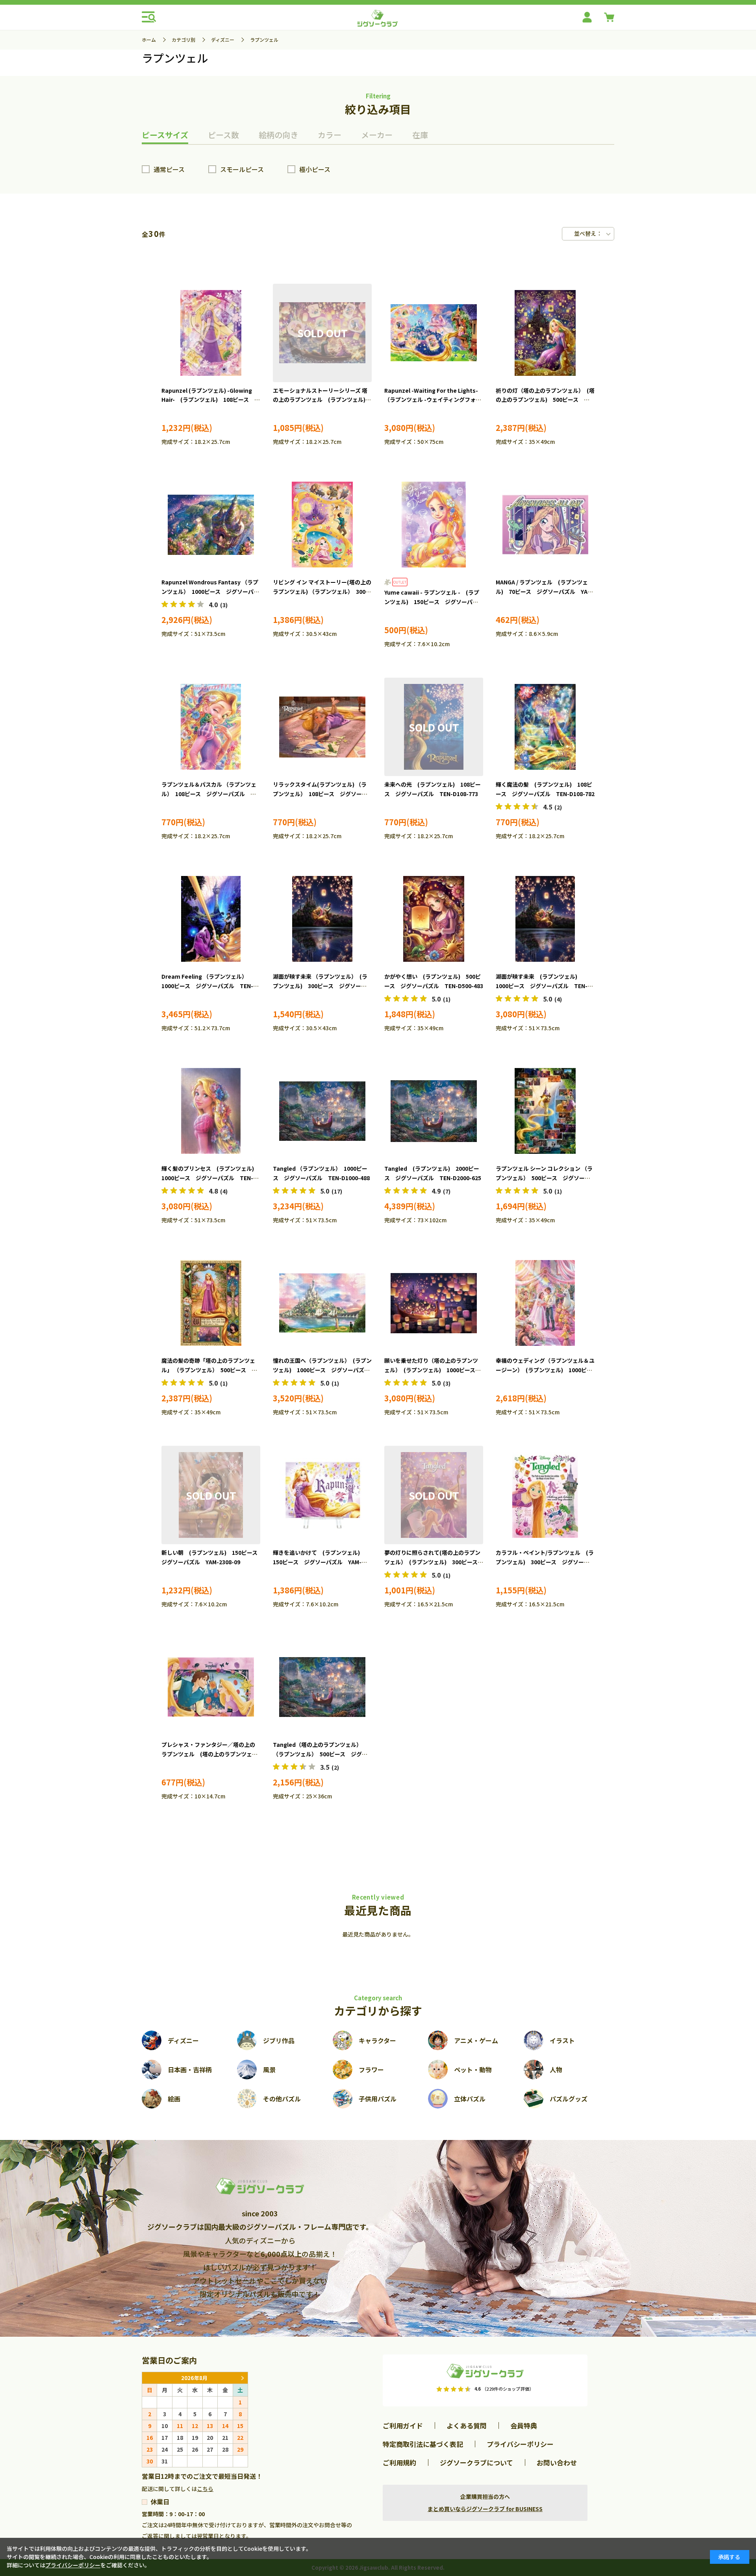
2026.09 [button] (242, 2378)
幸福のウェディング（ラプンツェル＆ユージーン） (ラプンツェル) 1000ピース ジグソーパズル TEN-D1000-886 (545, 1370)
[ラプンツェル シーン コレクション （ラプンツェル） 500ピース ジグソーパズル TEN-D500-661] (545, 1111)
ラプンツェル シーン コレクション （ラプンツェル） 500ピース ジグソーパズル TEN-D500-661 (544, 1178)
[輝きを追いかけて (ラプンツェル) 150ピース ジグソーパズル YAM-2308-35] (322, 1495)
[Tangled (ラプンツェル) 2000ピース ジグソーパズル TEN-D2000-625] (434, 1111)
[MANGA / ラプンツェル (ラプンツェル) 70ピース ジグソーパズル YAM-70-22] (545, 525)
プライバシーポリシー (520, 2444)
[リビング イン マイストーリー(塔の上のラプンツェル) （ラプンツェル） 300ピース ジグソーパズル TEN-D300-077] (322, 525)
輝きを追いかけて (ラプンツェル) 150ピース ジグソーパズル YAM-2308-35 (319, 1562)
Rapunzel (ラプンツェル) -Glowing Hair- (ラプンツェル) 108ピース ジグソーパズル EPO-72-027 (211, 400)
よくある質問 (467, 2425)
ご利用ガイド (403, 2425)
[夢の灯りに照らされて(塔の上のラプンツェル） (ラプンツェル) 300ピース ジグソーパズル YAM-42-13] (434, 1495)
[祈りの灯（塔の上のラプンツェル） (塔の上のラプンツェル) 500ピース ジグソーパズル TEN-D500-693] (545, 333)
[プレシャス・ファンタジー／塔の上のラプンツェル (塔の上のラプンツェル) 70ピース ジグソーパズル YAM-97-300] (211, 1687)
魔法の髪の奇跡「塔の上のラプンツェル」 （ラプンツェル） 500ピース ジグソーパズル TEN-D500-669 (209, 1370)
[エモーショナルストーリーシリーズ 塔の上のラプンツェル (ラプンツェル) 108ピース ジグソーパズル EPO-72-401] (322, 333)
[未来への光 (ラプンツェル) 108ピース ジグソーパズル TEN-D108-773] (434, 727)
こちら (205, 2489)
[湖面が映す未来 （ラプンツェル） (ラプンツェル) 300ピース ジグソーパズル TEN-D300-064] (322, 919)
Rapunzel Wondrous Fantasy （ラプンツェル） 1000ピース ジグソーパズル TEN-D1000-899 (210, 591)
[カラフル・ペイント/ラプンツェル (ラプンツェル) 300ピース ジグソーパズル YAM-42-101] (545, 1495)
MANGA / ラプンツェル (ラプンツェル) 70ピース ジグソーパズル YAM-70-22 (545, 591)
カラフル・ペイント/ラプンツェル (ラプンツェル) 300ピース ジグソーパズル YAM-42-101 (545, 1562)
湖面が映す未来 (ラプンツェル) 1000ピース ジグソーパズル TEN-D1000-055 (542, 986)
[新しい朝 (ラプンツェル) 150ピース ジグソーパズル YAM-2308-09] (211, 1495)
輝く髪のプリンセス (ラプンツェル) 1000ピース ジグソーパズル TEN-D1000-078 (210, 1178)
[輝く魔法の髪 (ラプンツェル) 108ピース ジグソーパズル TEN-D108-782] (545, 727)
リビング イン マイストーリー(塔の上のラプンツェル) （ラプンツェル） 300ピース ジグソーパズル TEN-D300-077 (322, 591)
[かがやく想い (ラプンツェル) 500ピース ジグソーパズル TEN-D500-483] (434, 919)
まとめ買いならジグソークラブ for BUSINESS (485, 2509)
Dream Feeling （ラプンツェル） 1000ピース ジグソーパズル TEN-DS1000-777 (207, 986)
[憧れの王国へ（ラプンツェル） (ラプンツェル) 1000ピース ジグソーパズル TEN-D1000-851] (322, 1303)
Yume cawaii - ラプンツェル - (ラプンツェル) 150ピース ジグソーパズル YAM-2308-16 (432, 602)
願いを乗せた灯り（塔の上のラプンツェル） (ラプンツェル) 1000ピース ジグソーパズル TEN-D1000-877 (433, 1370)
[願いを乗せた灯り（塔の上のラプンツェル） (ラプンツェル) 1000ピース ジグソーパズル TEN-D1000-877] (434, 1303)
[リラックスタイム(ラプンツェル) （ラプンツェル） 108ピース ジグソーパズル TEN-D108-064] (322, 727)
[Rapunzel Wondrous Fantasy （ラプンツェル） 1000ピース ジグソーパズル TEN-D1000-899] (211, 525)
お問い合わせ (557, 2462)
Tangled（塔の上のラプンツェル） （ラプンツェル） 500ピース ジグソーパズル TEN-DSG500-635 (320, 1754)
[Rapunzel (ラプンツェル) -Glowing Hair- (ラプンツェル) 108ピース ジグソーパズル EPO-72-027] (211, 333)
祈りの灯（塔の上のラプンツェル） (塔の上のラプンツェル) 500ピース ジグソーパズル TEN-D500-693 (545, 400)
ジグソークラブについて (476, 2462)
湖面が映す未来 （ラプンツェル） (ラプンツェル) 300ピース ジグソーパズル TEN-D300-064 (320, 986)
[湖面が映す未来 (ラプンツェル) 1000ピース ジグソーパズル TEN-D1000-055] (545, 919)
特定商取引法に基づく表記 (423, 2444)
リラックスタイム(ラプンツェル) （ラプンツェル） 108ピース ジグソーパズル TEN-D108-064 (320, 794)
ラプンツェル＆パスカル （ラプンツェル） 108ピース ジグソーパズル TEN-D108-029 (209, 794)
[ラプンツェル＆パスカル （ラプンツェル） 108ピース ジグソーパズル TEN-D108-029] (211, 727)
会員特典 (524, 2425)
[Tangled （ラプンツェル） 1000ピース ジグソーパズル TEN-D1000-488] (322, 1111)
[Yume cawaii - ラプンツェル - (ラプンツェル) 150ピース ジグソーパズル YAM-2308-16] (434, 525)
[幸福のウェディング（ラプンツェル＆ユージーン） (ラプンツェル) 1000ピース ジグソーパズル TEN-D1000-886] (545, 1303)
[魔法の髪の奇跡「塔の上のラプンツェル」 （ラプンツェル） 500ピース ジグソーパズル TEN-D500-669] (211, 1303)
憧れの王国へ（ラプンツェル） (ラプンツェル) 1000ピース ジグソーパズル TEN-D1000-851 (324, 1370)
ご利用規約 (399, 2462)
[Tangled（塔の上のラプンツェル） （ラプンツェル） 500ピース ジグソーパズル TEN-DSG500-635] (322, 1687)
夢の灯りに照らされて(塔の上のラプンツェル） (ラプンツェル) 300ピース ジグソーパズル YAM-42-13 (434, 1562)
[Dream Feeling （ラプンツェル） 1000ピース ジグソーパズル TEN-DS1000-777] (211, 919)
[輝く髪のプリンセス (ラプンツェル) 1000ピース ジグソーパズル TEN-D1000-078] (211, 1111)
